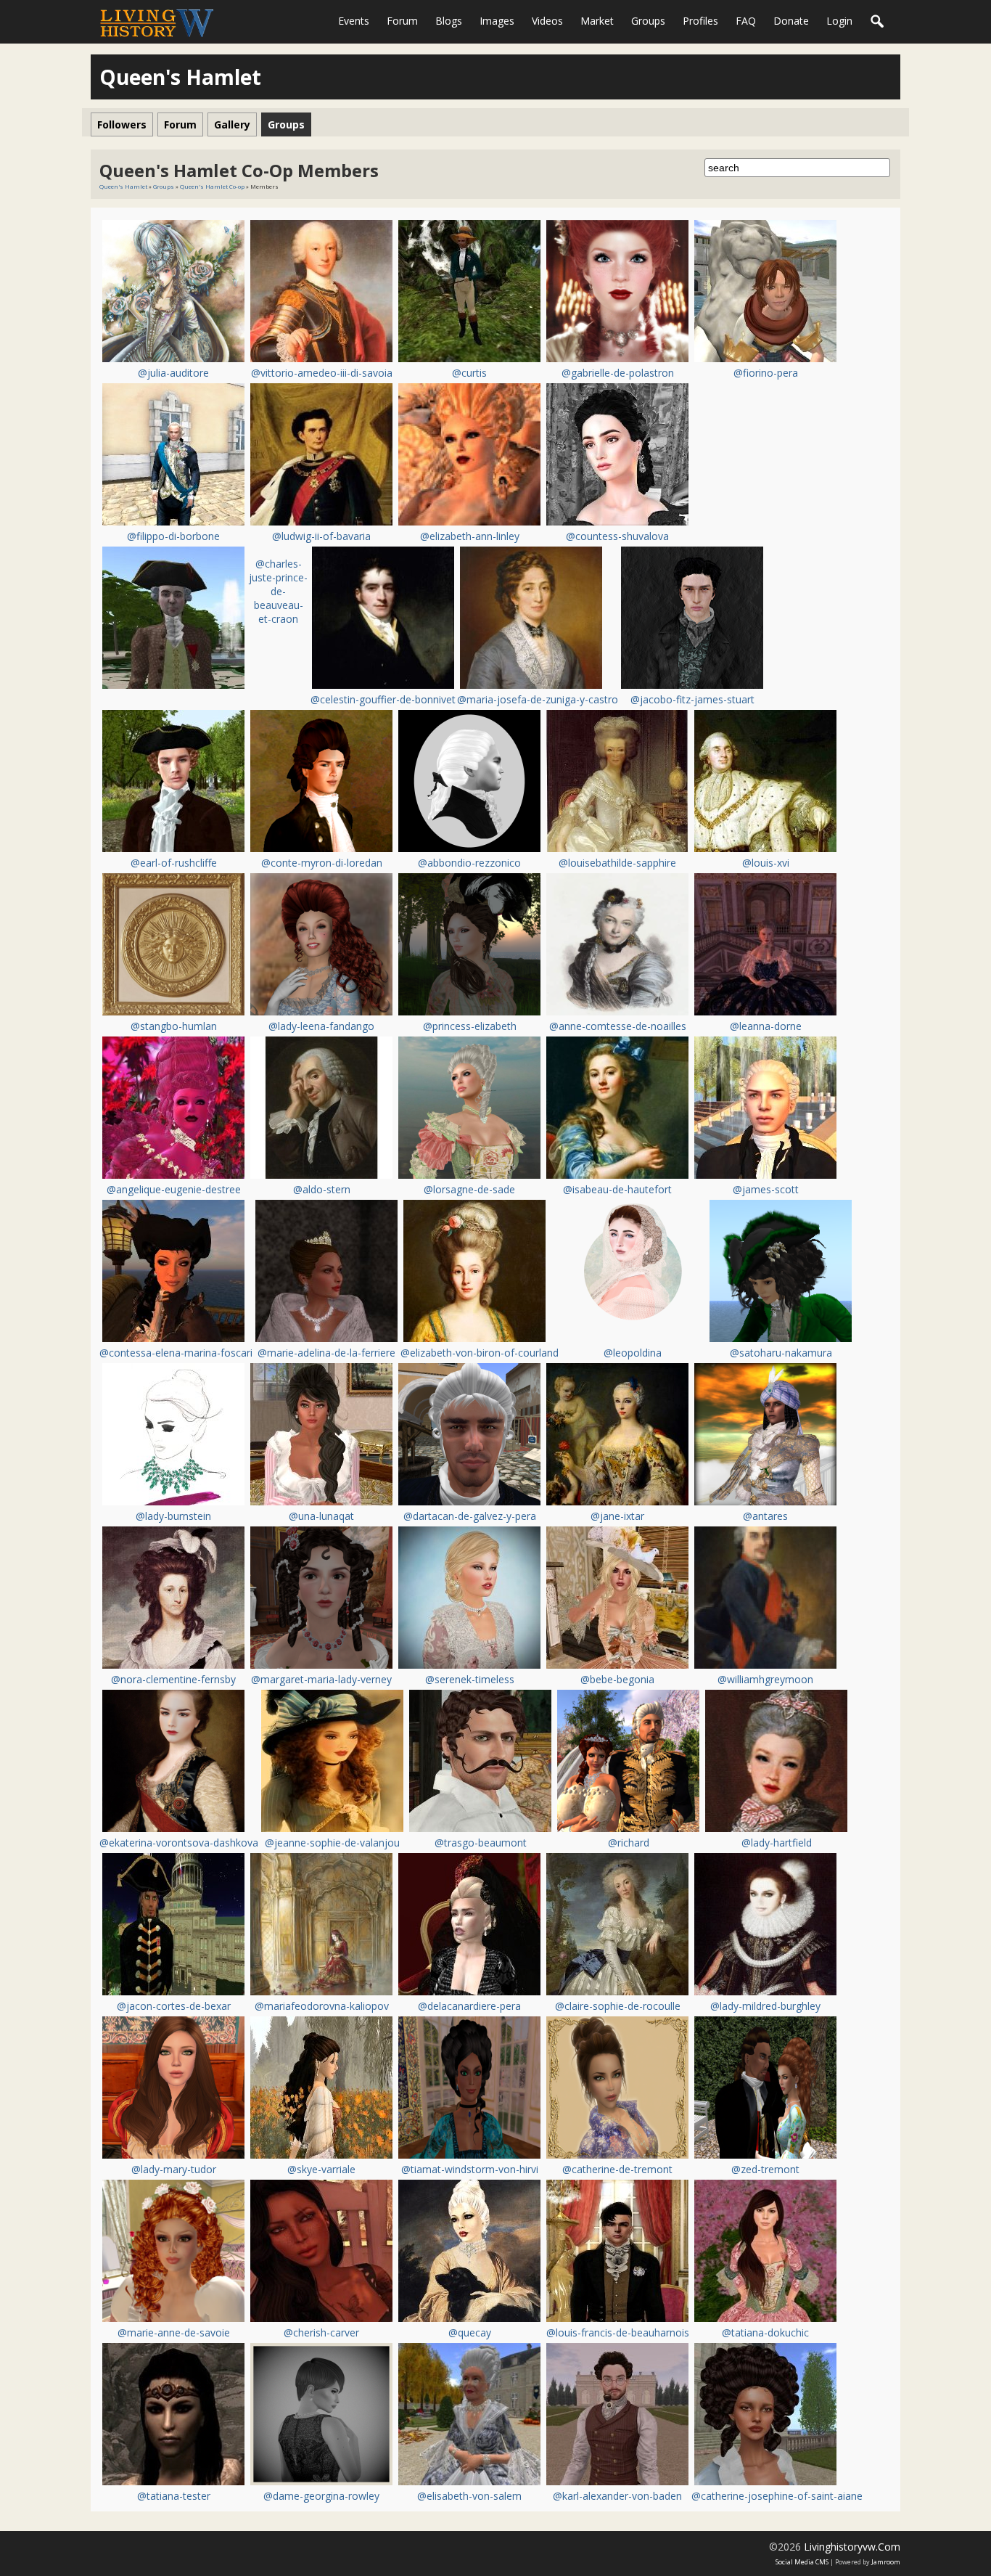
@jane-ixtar (617, 1516)
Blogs (449, 21)
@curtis (469, 373)
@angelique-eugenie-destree (174, 1189)
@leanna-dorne (766, 1026)
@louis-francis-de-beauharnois (618, 2332)
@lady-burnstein (173, 1516)
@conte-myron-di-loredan (322, 863)
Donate (791, 21)
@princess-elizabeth (470, 1026)
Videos (547, 21)
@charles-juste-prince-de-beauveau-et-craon (278, 591)
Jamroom (886, 2562)
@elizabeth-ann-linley (470, 536)
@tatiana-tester (174, 2496)
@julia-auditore (173, 373)
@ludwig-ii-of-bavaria (321, 536)
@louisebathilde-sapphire (617, 863)
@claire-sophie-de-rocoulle (618, 2006)
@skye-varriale (321, 2169)
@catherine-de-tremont (617, 2169)
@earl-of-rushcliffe (174, 863)
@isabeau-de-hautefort (617, 1189)
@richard (629, 1843)
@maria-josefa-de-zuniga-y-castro (538, 699)
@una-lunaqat (321, 1516)
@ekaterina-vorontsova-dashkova (179, 1843)
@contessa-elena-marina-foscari (176, 1353)
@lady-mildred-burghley (765, 2006)
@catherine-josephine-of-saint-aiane (777, 2496)
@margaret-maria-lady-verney (321, 1679)
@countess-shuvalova (617, 536)
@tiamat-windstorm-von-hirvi (470, 2169)
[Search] (878, 22)
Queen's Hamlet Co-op (212, 186)
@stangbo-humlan (174, 1026)
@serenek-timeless (470, 1679)
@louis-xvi (766, 863)
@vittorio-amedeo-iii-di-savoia (322, 373)
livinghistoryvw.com (852, 2547)
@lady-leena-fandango (321, 1026)
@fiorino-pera (766, 373)
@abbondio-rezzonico (469, 863)
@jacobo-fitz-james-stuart (692, 699)
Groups (648, 21)
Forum (402, 21)
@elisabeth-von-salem (469, 2496)
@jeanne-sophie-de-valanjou (332, 1843)
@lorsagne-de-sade (469, 1189)
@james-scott (766, 1189)
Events (354, 21)
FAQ (746, 21)
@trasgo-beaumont (481, 1843)
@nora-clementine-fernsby (173, 1679)
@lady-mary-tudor (174, 2169)
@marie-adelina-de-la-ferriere (326, 1353)
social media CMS (802, 2562)
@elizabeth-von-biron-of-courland (480, 1353)
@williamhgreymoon (765, 1679)
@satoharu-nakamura (781, 1353)
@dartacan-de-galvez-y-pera (470, 1516)
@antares (765, 1516)
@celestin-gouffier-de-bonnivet (383, 699)
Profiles (700, 21)
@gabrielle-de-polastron (618, 373)
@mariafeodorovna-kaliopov (322, 2006)
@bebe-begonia (617, 1679)
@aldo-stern (322, 1189)
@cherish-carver (321, 2332)
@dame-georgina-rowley (321, 2496)
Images (497, 21)
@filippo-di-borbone (173, 536)
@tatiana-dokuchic (765, 2332)
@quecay (470, 2332)
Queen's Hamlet (123, 186)
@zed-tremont (765, 2169)
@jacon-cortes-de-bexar (174, 2006)
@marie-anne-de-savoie (174, 2332)
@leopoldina (633, 1353)
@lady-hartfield (777, 1843)
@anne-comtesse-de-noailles (618, 1026)
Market (597, 21)
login (839, 21)
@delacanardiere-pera (469, 2006)
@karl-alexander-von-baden (617, 2496)
